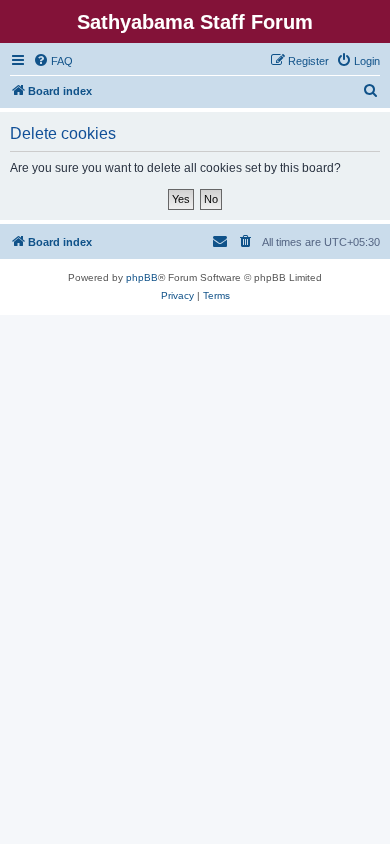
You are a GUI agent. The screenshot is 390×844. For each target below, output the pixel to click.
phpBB (142, 277)
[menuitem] (53, 61)
